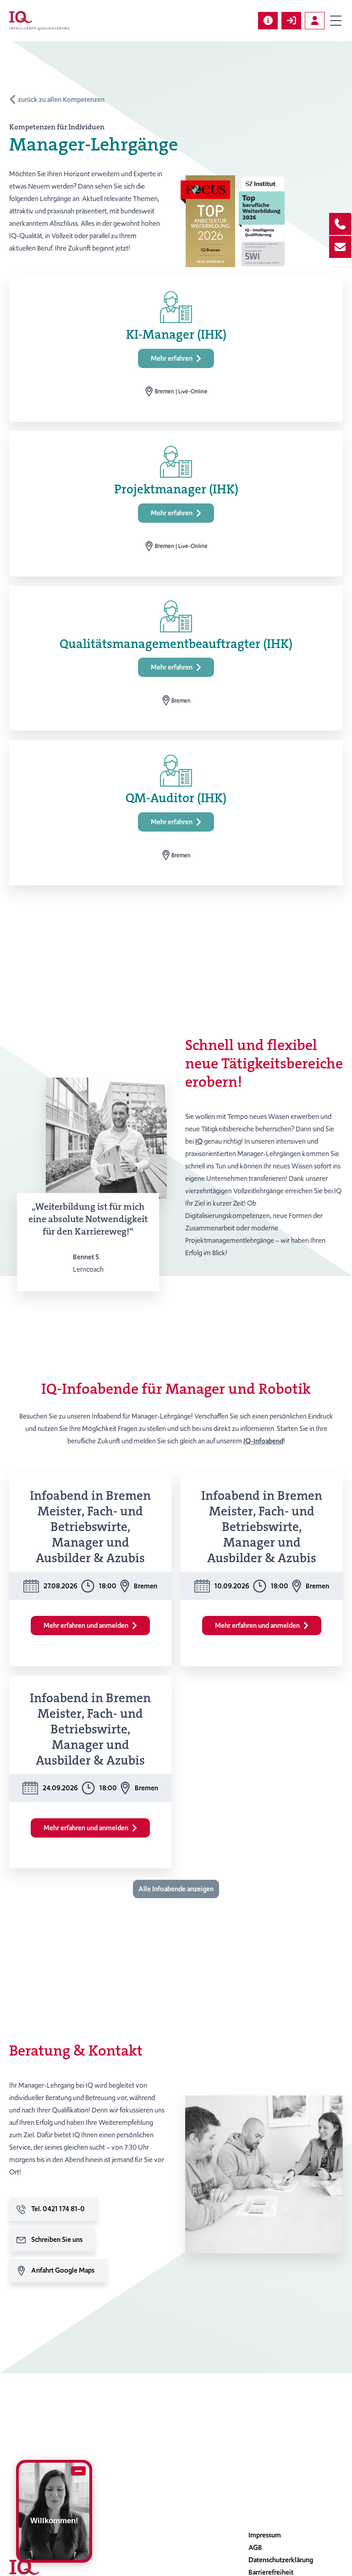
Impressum (265, 2535)
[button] (176, 1889)
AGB (255, 2548)
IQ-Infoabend (263, 1441)
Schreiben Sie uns (57, 2240)
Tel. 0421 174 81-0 (58, 2209)
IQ (199, 1141)
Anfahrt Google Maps (63, 2270)
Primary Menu (335, 21)
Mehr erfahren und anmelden (86, 1626)
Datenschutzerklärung (281, 2560)
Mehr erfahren (172, 358)
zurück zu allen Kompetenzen (61, 100)
